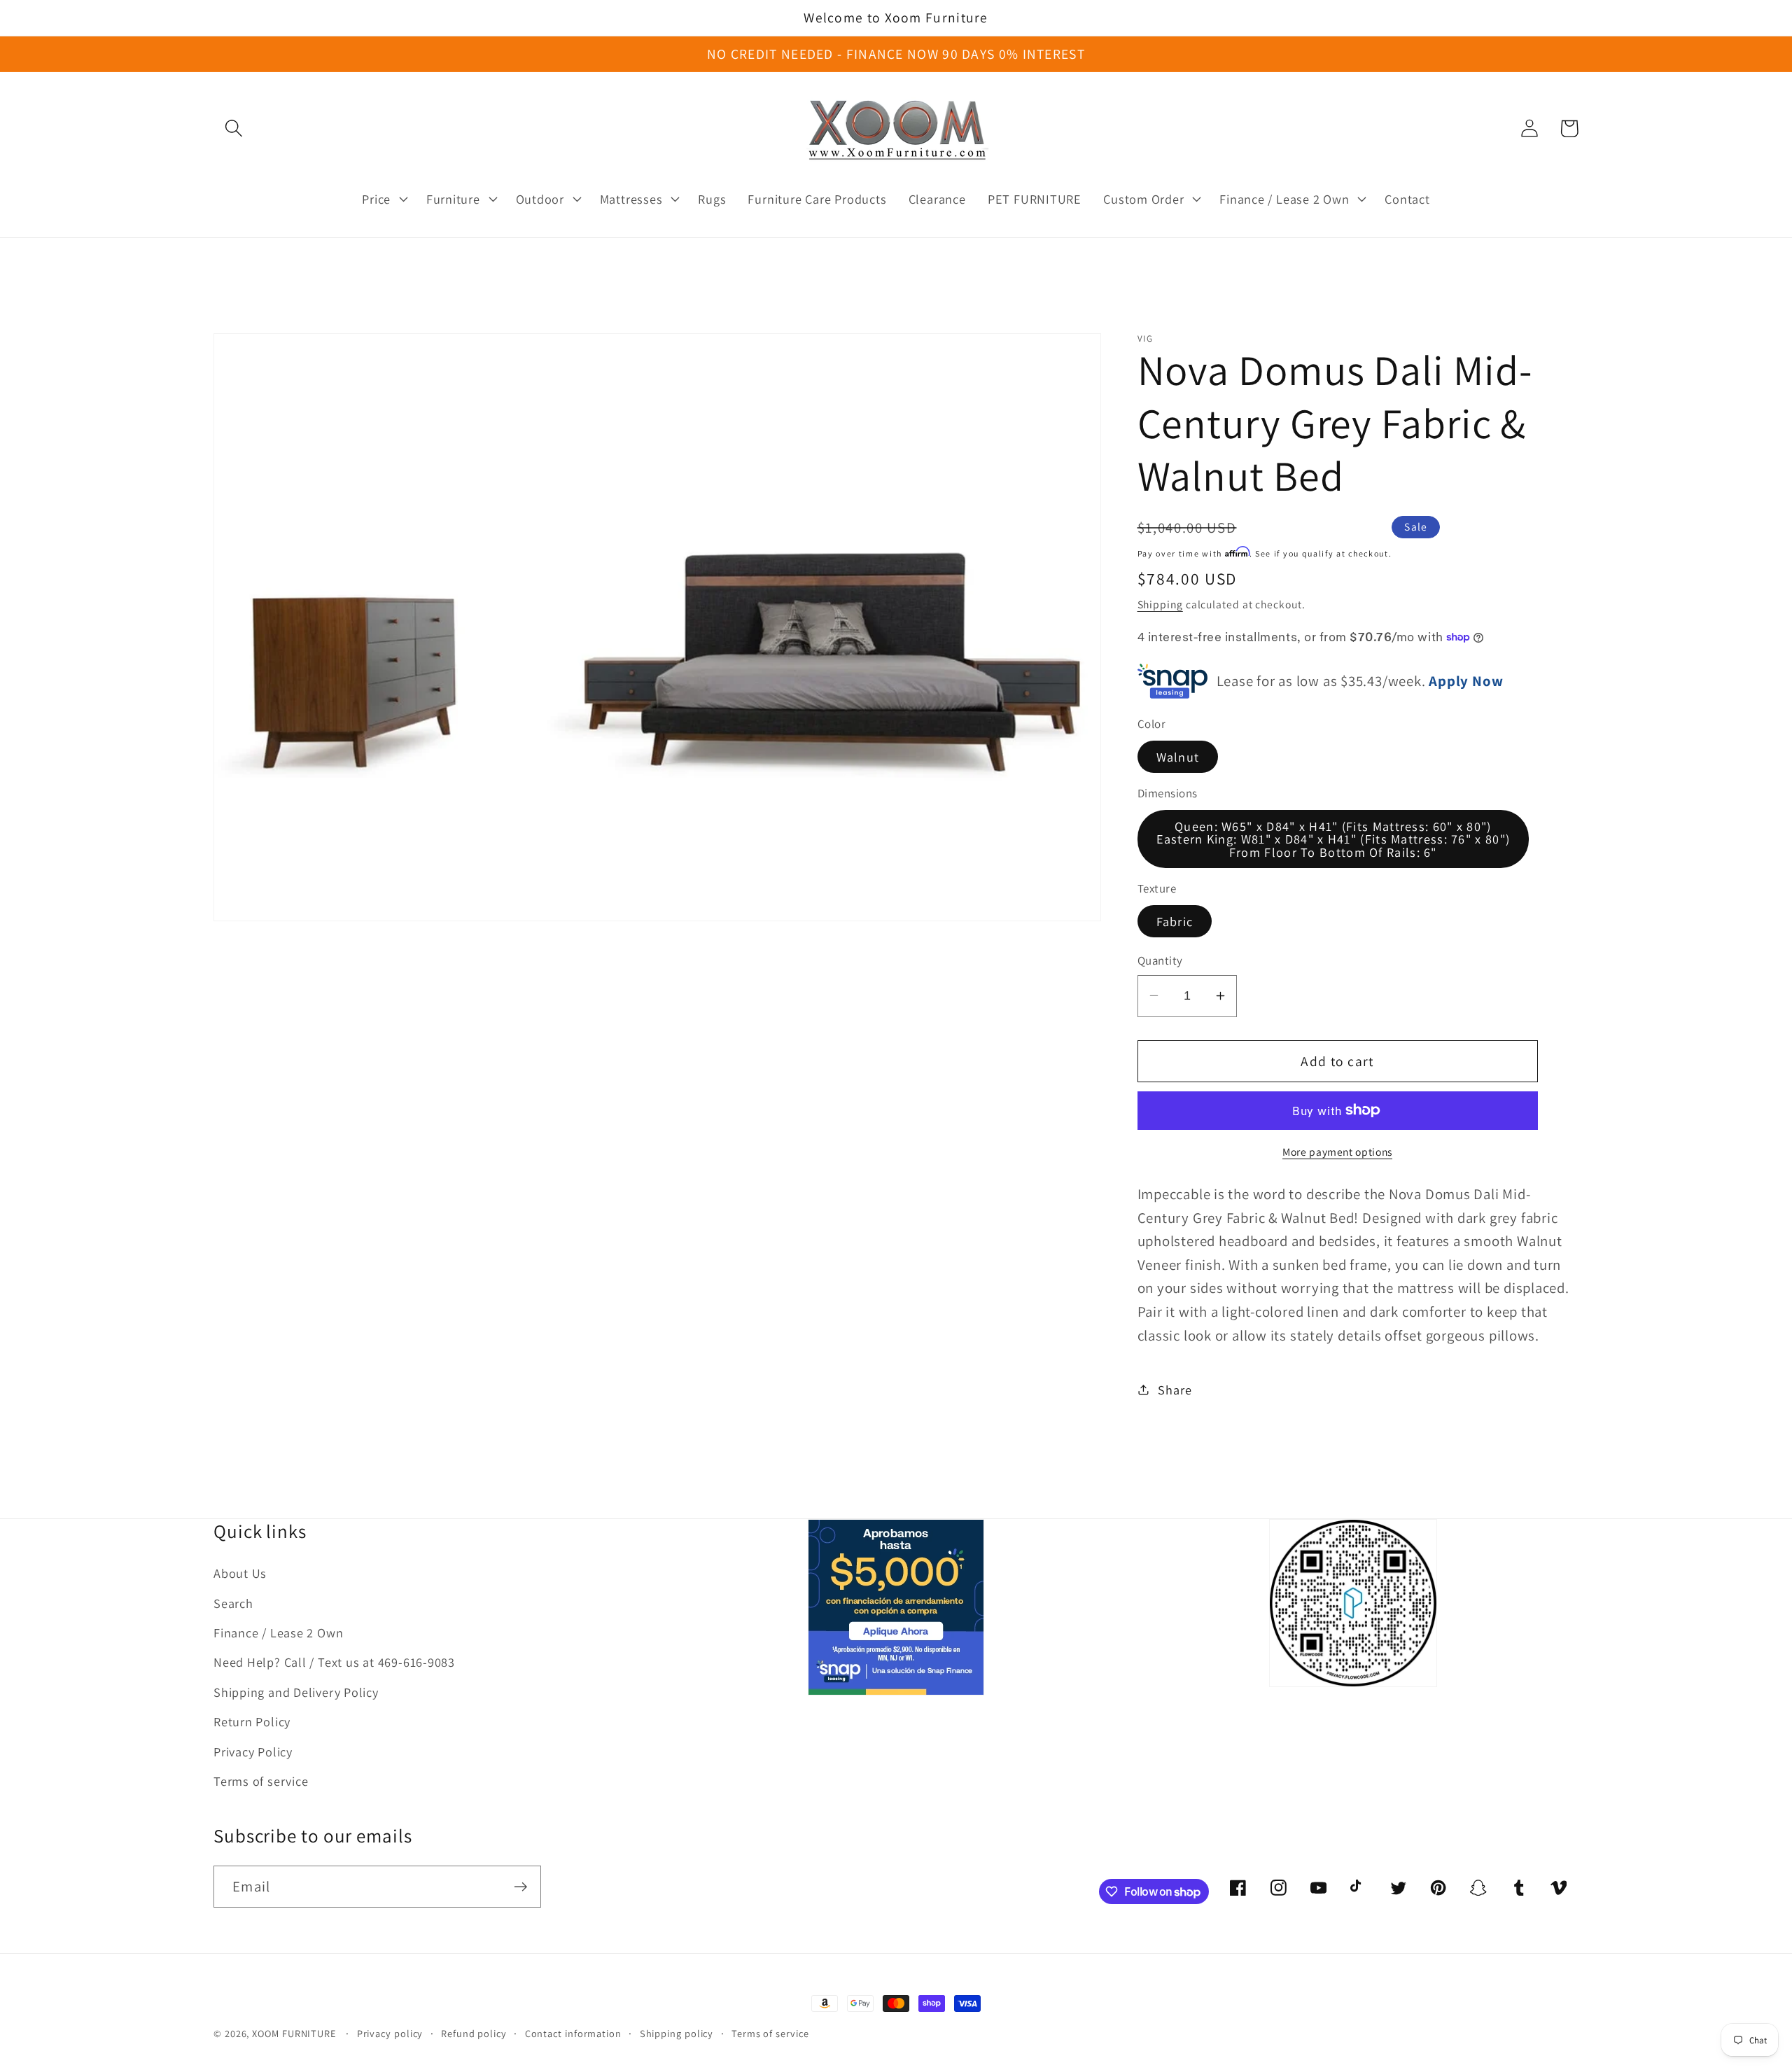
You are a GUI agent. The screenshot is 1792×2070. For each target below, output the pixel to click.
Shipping (1160, 603)
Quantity (1160, 960)
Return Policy (252, 1721)
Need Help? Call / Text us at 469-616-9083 (334, 1662)
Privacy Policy (253, 1751)
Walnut (1178, 757)
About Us (240, 1573)
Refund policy (474, 2033)
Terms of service (261, 1781)
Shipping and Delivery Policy (296, 1692)
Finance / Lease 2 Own (278, 1632)
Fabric (1175, 921)
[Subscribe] (520, 1887)
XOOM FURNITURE (294, 2033)
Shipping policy (677, 2033)
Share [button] (1175, 1389)
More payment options (1337, 1152)
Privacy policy (390, 2033)
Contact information (573, 2033)
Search (233, 1603)
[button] (233, 128)
